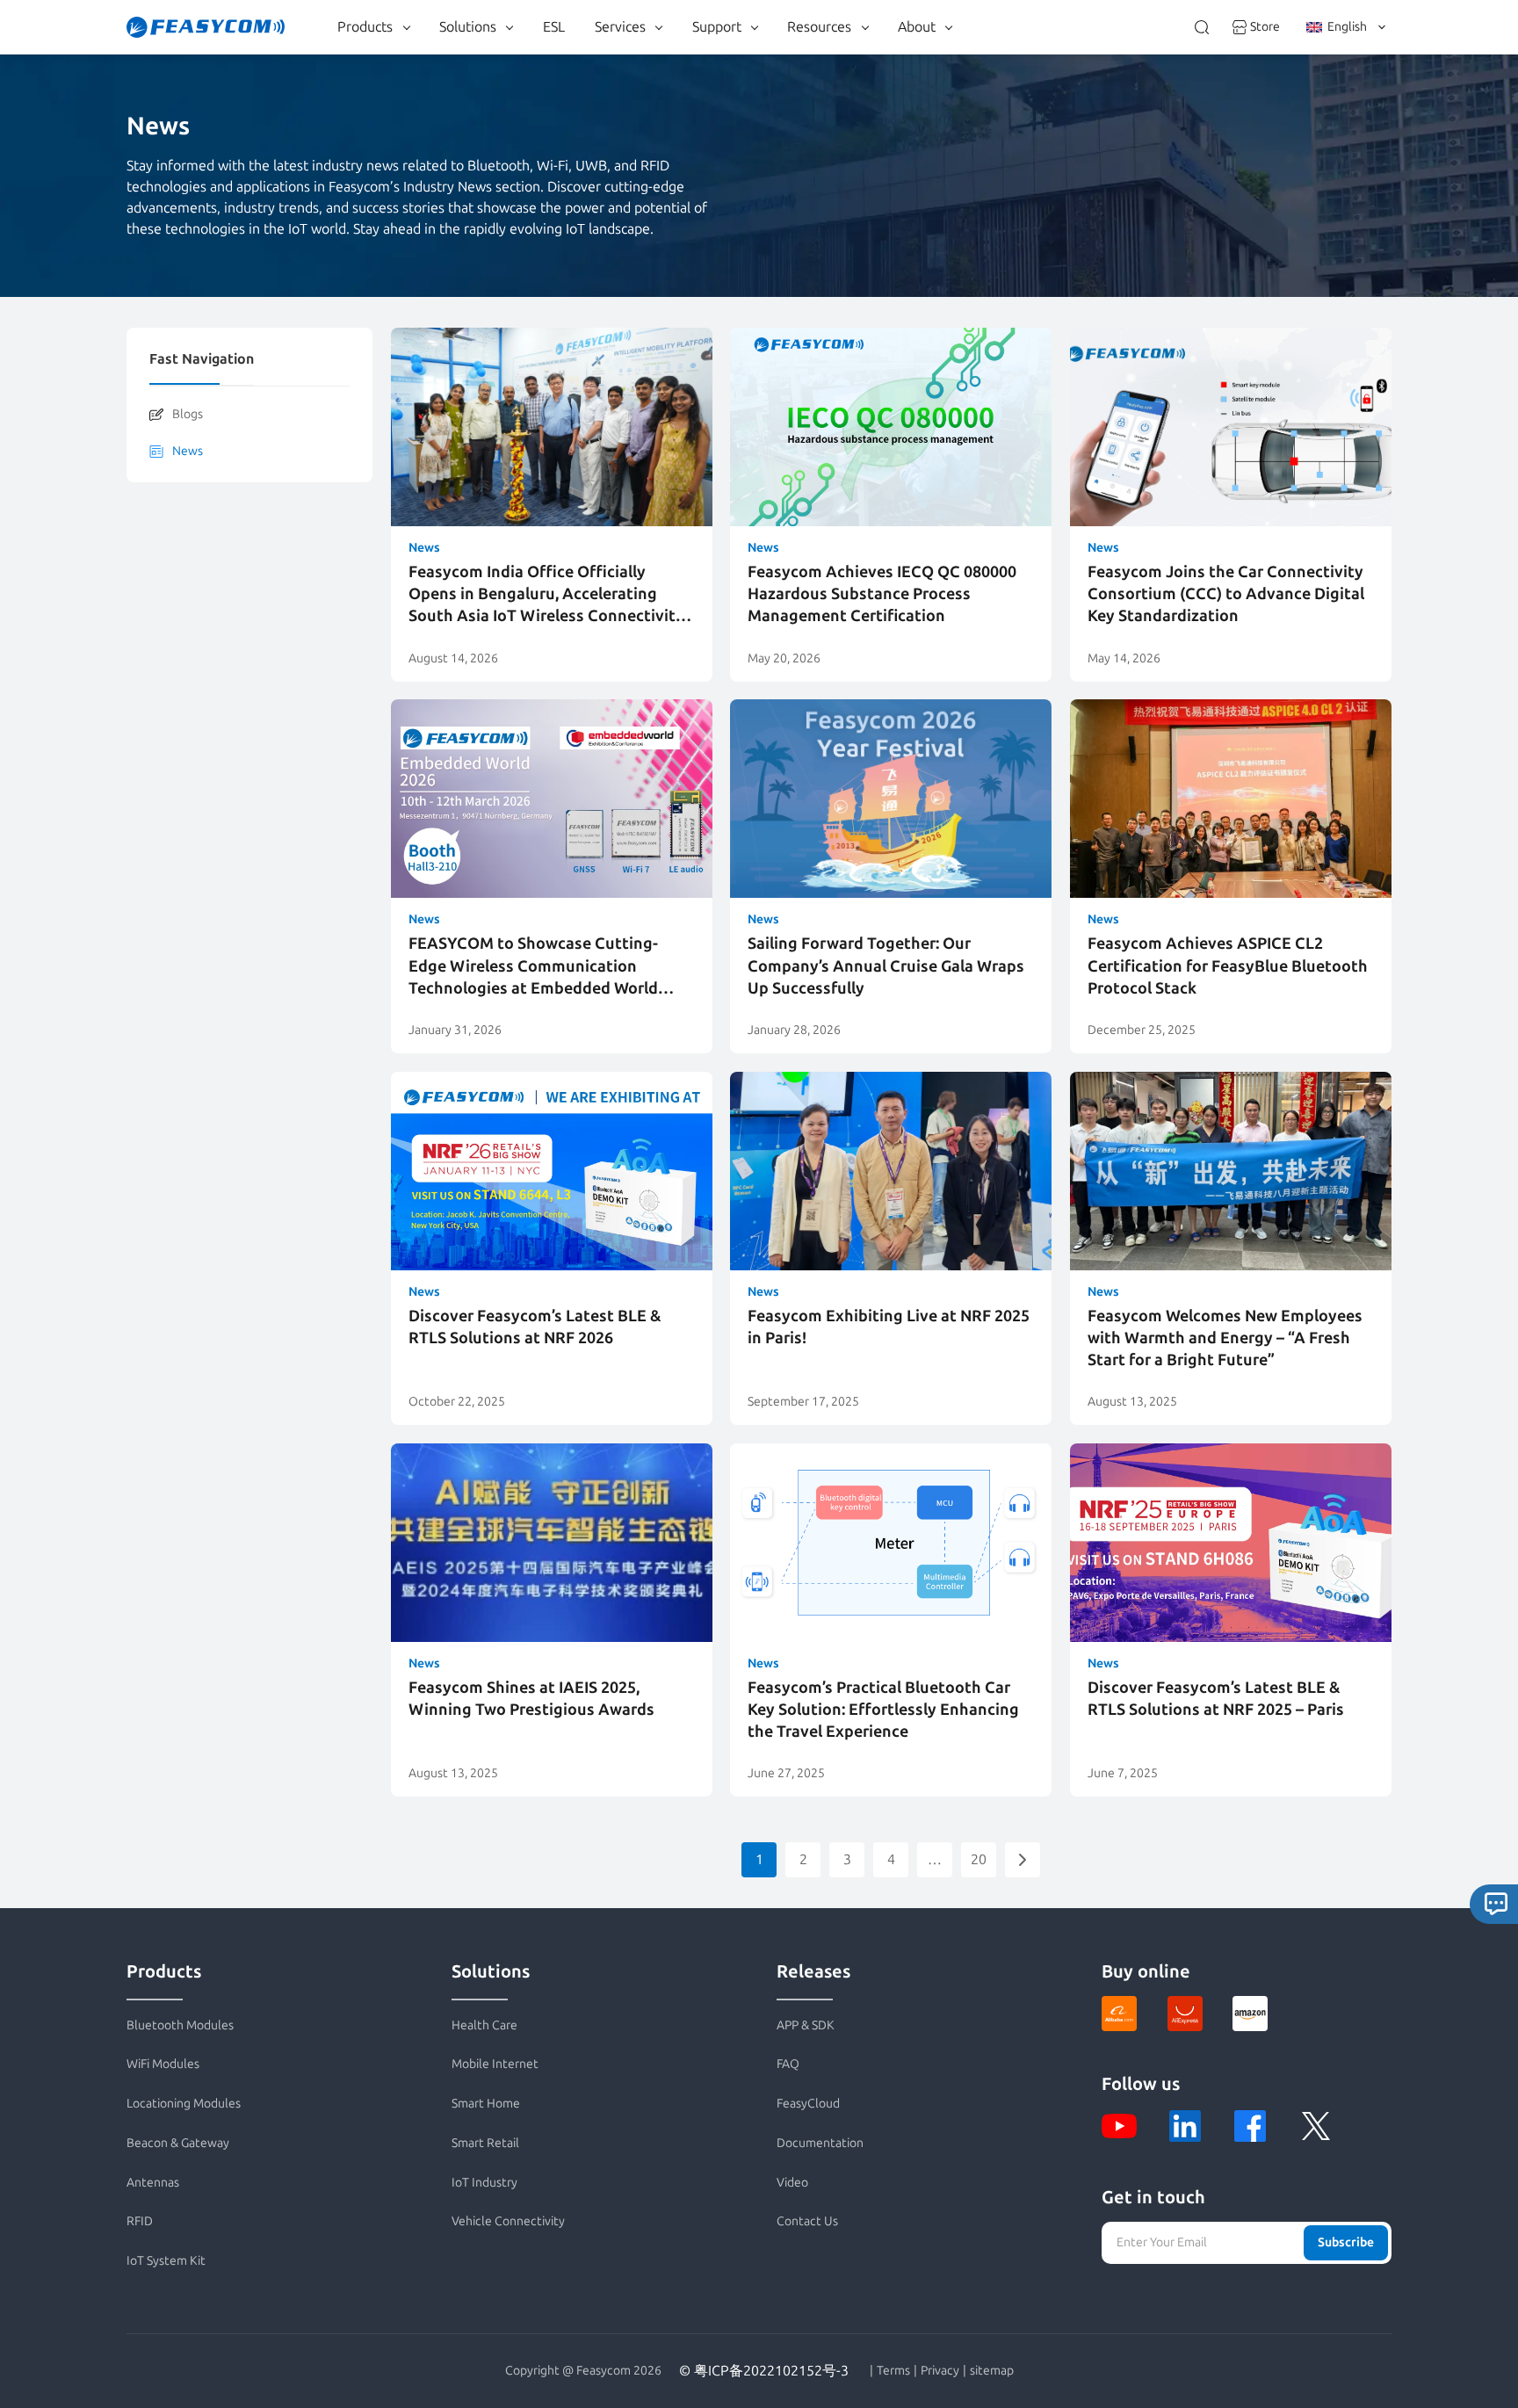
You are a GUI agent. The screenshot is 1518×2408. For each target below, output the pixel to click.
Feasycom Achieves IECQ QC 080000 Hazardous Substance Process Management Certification (882, 594)
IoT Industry (484, 2183)
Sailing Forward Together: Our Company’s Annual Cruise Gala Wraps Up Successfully (886, 965)
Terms (893, 2371)
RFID (140, 2221)
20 (979, 1859)
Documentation (820, 2143)
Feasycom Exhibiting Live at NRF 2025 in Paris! (889, 1327)
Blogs (188, 414)
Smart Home (486, 2104)
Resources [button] (819, 27)
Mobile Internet (495, 2064)
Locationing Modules (184, 2104)
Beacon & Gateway (178, 2143)
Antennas (153, 2183)
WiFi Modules (163, 2064)
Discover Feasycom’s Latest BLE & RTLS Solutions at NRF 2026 (535, 1327)
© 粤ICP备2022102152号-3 (764, 2371)
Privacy (940, 2371)
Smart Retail (485, 2143)
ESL (554, 27)
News (188, 451)
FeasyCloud (808, 2104)
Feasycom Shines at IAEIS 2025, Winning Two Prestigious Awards (531, 1699)
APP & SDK (806, 2025)
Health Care (484, 2025)
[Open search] (1202, 27)
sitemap (992, 2371)
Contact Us (807, 2221)
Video (792, 2183)
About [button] (917, 27)
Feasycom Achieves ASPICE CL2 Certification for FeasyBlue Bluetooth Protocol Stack (1228, 965)
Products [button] (365, 27)
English (1347, 27)
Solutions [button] (468, 27)
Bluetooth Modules (180, 2025)
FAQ (788, 2064)
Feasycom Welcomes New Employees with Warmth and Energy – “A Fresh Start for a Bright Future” (1225, 1338)
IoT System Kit (166, 2261)
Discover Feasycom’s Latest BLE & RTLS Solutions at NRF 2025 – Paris (1216, 1699)
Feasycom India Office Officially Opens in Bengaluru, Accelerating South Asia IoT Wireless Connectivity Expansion (546, 595)
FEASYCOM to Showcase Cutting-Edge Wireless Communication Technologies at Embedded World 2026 (533, 967)
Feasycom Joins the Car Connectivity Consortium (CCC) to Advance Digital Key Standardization (1226, 594)
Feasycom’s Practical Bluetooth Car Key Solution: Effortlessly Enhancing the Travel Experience (883, 1710)
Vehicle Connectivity (508, 2221)
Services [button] (620, 27)
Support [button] (717, 27)
